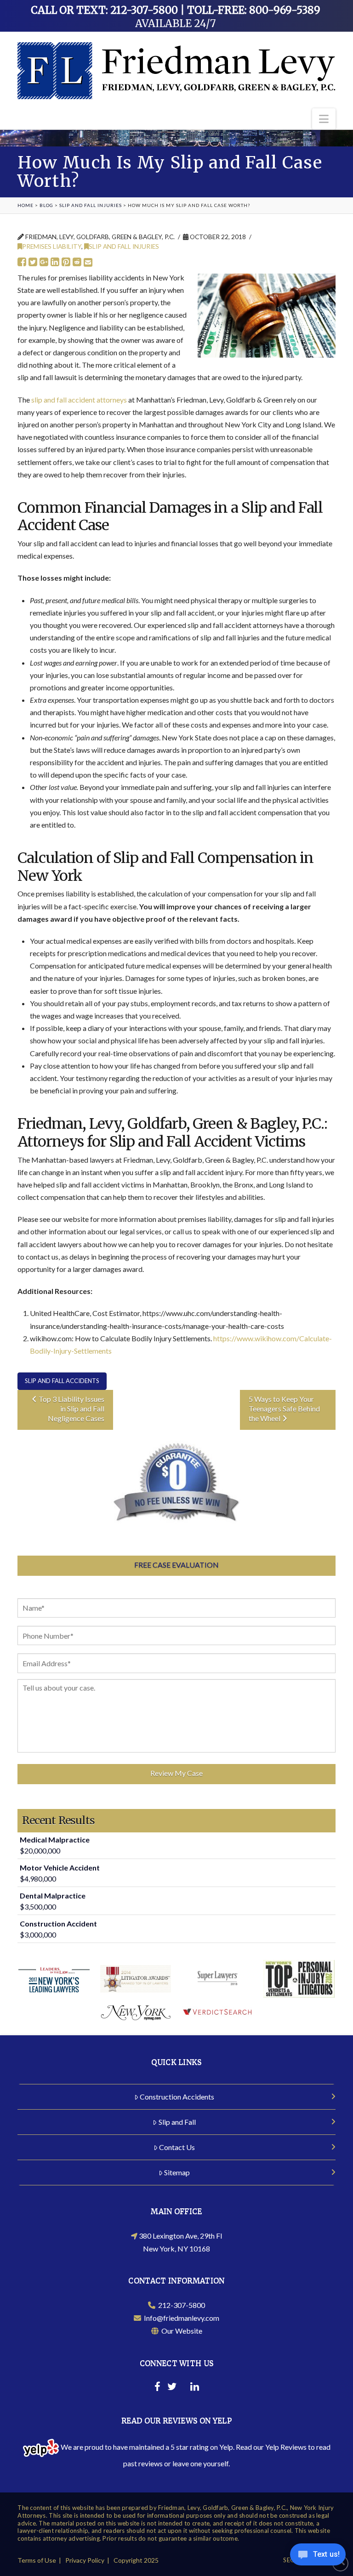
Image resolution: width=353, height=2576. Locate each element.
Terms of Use (37, 2560)
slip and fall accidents (62, 1381)
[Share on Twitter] (33, 262)
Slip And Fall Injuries (91, 205)
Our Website (180, 2331)
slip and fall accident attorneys (79, 400)
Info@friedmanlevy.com (180, 2318)
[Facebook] (157, 2388)
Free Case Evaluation (176, 1565)
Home (26, 205)
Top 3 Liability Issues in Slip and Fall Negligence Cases (71, 1408)
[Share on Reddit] (77, 262)
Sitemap (177, 2172)
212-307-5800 (180, 2305)
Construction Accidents (177, 2097)
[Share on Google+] (44, 262)
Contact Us (177, 2147)
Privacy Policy (85, 2560)
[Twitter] (172, 2388)
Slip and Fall (177, 2122)
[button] (324, 119)
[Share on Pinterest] (66, 262)
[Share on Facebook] (22, 262)
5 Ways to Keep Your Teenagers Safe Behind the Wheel (284, 1408)
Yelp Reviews (286, 2447)
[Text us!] (318, 2557)
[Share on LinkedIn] (55, 262)
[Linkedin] (195, 2388)
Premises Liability (52, 246)
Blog (46, 205)
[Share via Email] (88, 262)
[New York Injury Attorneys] (176, 71)
